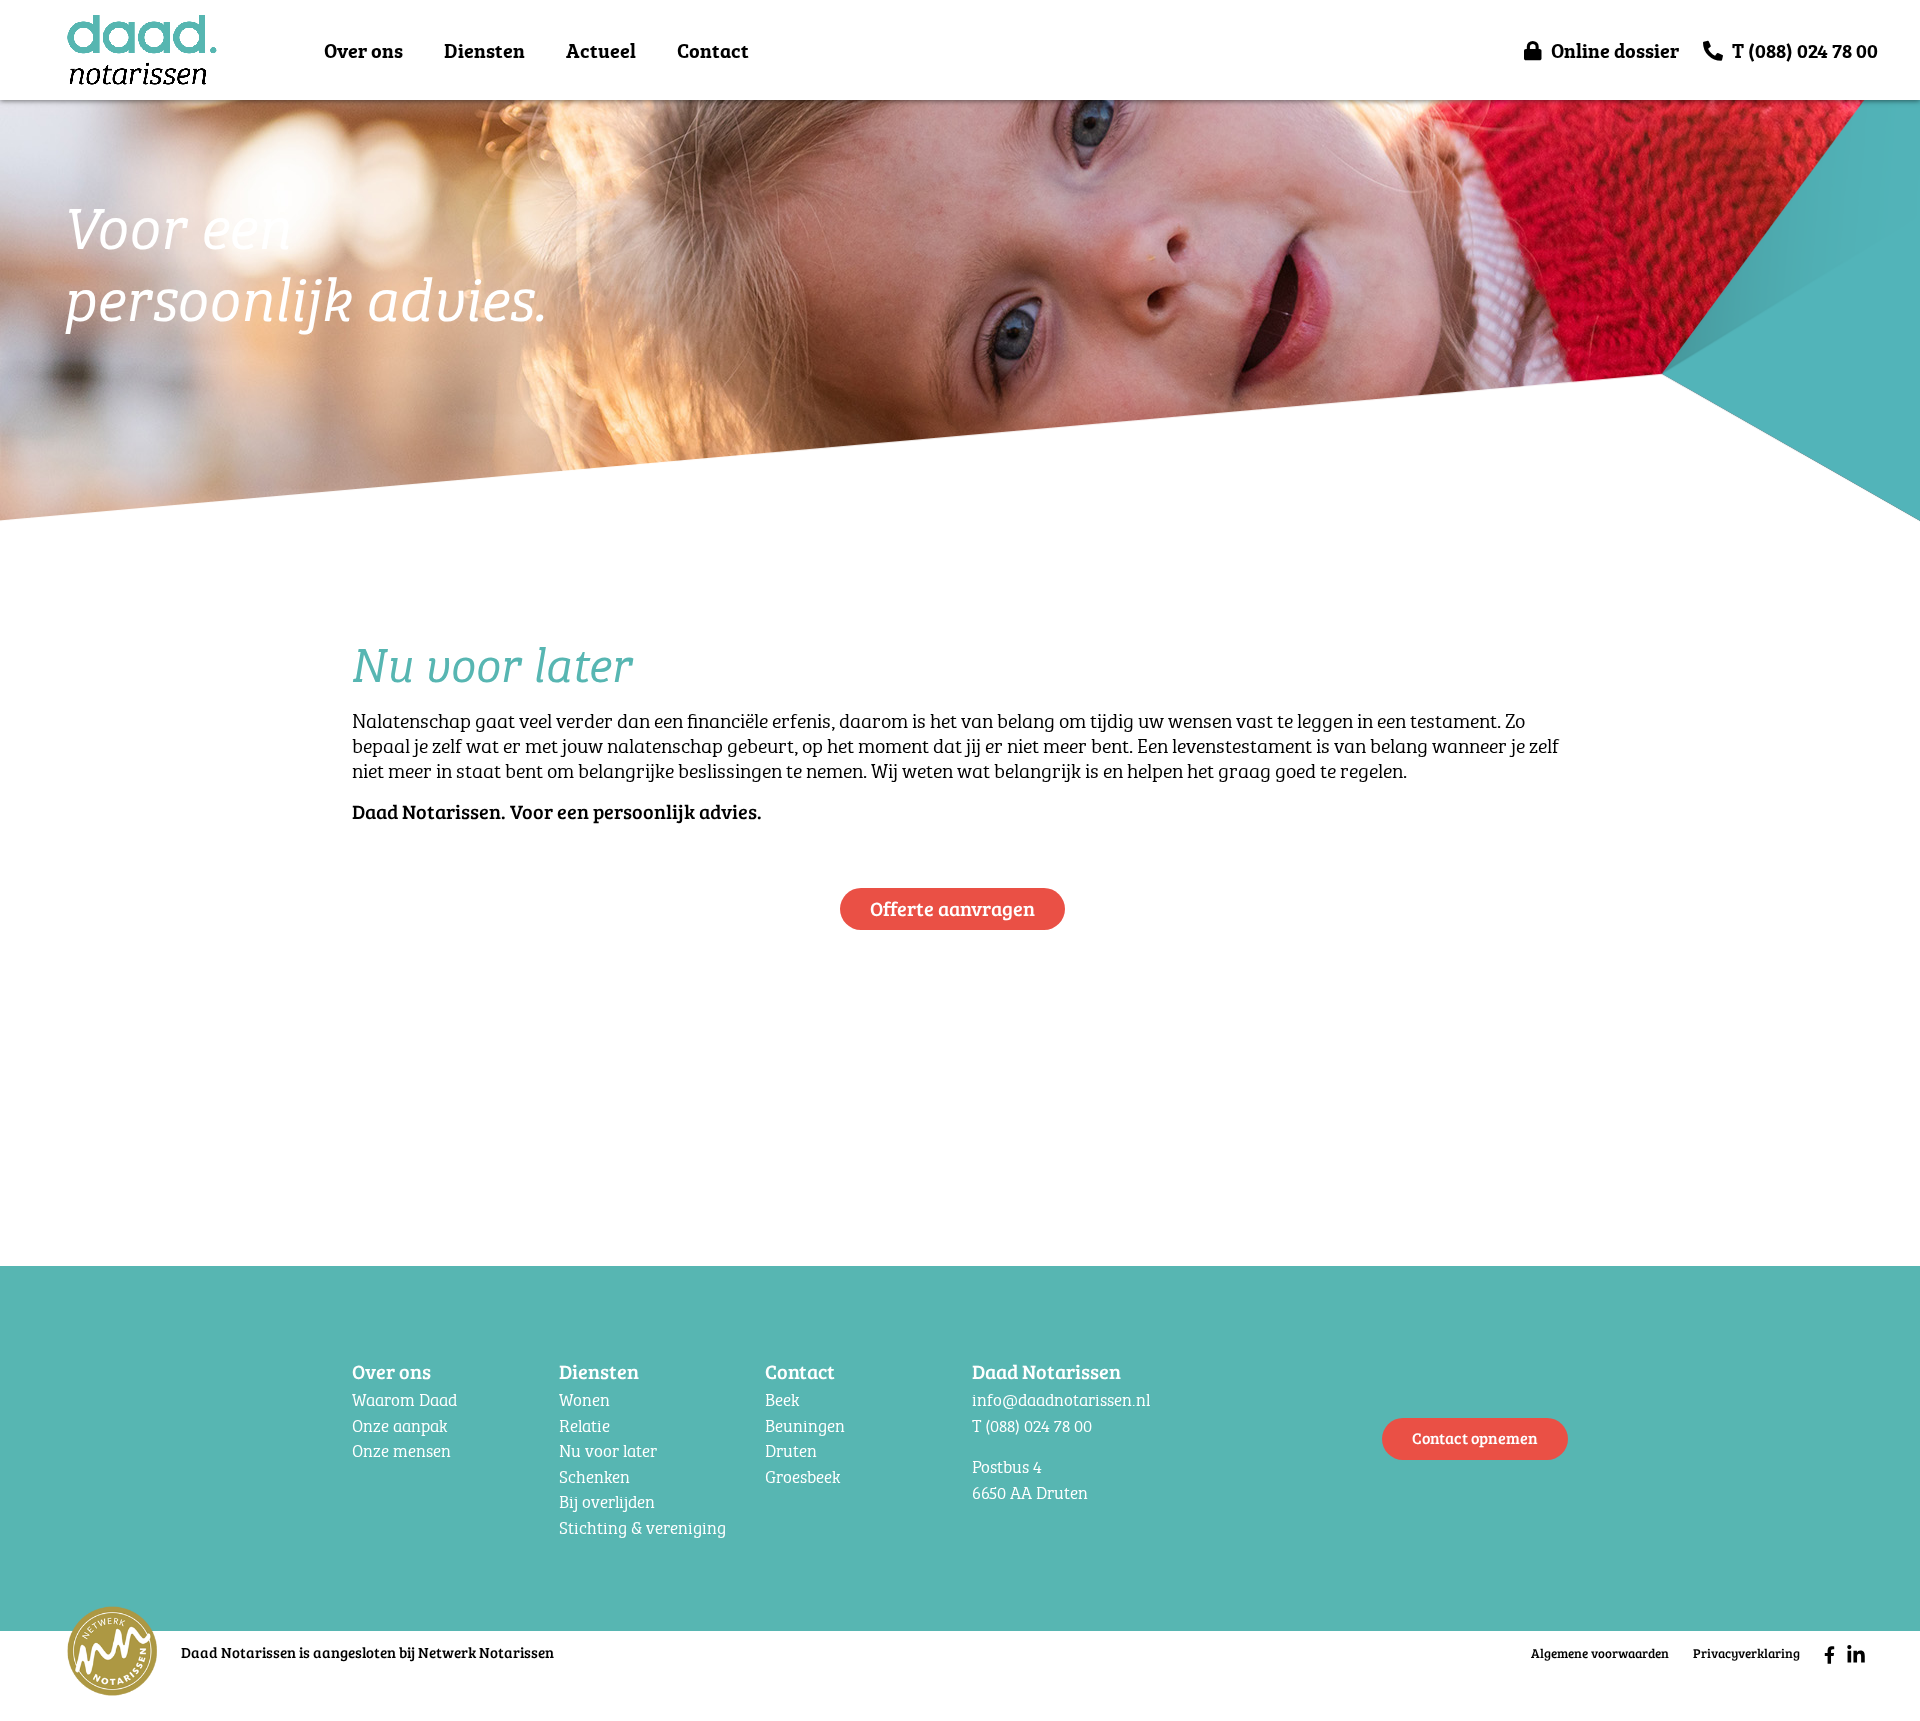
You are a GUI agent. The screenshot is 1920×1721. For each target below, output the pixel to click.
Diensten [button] (484, 50)
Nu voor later (608, 1450)
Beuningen (805, 1425)
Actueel (601, 50)
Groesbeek (802, 1476)
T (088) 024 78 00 (1805, 50)
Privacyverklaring (1746, 1653)
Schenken (594, 1476)
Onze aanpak (399, 1425)
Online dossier (1615, 50)
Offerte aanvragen (952, 908)
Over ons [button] (363, 50)
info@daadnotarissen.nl (1061, 1399)
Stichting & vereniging (642, 1527)
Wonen (584, 1399)
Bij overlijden (607, 1501)
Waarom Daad (404, 1399)
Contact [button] (713, 50)
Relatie (584, 1425)
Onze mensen (401, 1450)
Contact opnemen (1475, 1437)
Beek (782, 1399)
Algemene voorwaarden (1600, 1653)
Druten (791, 1450)
